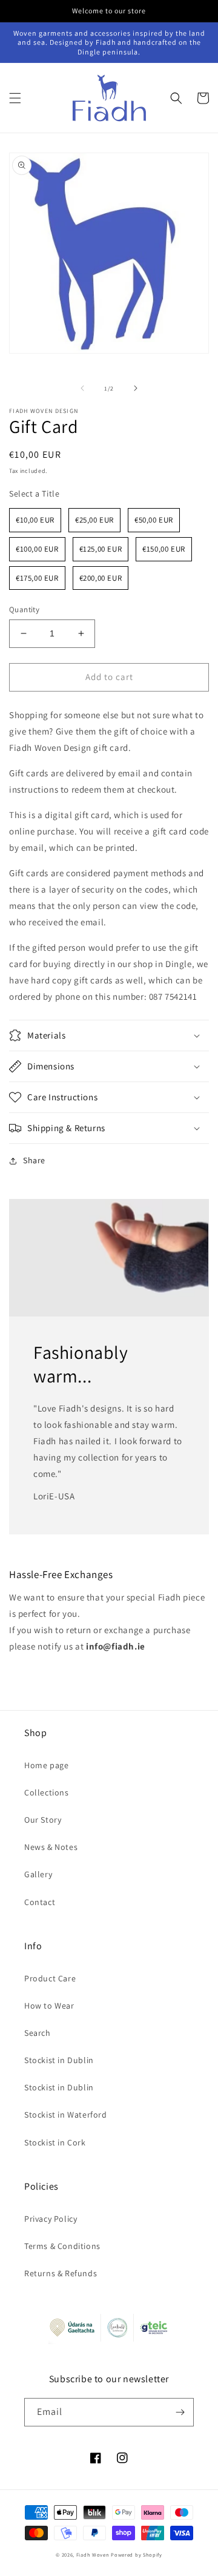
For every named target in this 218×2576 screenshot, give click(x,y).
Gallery (38, 1874)
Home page (46, 1765)
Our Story (43, 1820)
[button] (15, 98)
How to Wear (49, 2006)
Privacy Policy (51, 2219)
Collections (47, 1792)
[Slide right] (136, 388)
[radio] (35, 520)
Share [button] (34, 1160)
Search (38, 2033)
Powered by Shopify (137, 2555)
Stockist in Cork (55, 2142)
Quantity (24, 609)
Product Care (50, 1978)
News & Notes (51, 1847)
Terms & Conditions (62, 2246)
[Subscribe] (180, 2412)
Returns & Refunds (61, 2273)
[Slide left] (82, 388)
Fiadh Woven (93, 2555)
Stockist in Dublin (59, 2060)
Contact (40, 1902)
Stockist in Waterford (66, 2115)
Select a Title (34, 494)
